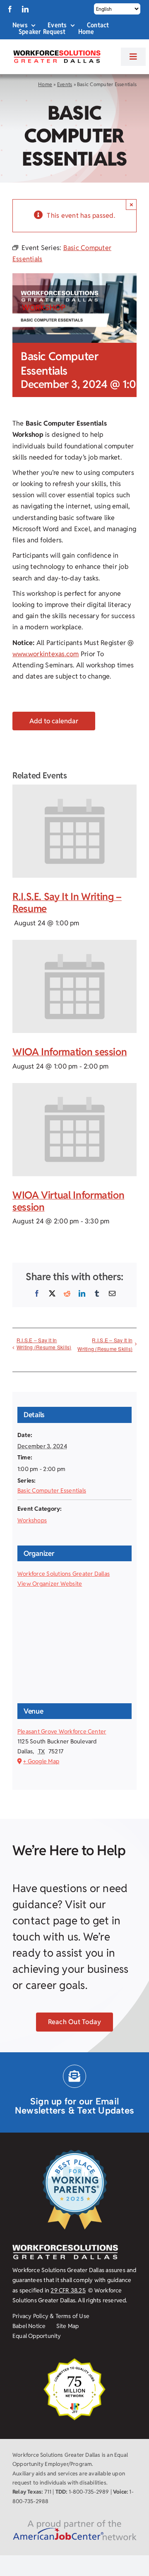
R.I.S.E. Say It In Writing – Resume (67, 903)
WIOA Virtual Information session (68, 1201)
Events (65, 84)
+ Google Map (41, 1761)
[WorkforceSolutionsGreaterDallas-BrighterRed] (56, 53)
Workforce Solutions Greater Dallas (64, 1574)
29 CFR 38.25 (68, 2290)
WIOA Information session (70, 1052)
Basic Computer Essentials (52, 1490)
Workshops (32, 1520)
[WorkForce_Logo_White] (65, 2248)
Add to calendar (54, 721)
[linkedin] (25, 9)
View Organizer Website (50, 1584)
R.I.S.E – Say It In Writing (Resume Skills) (44, 1343)
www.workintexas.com (46, 654)
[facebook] (10, 9)
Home (45, 84)
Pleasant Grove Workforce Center (62, 1731)
